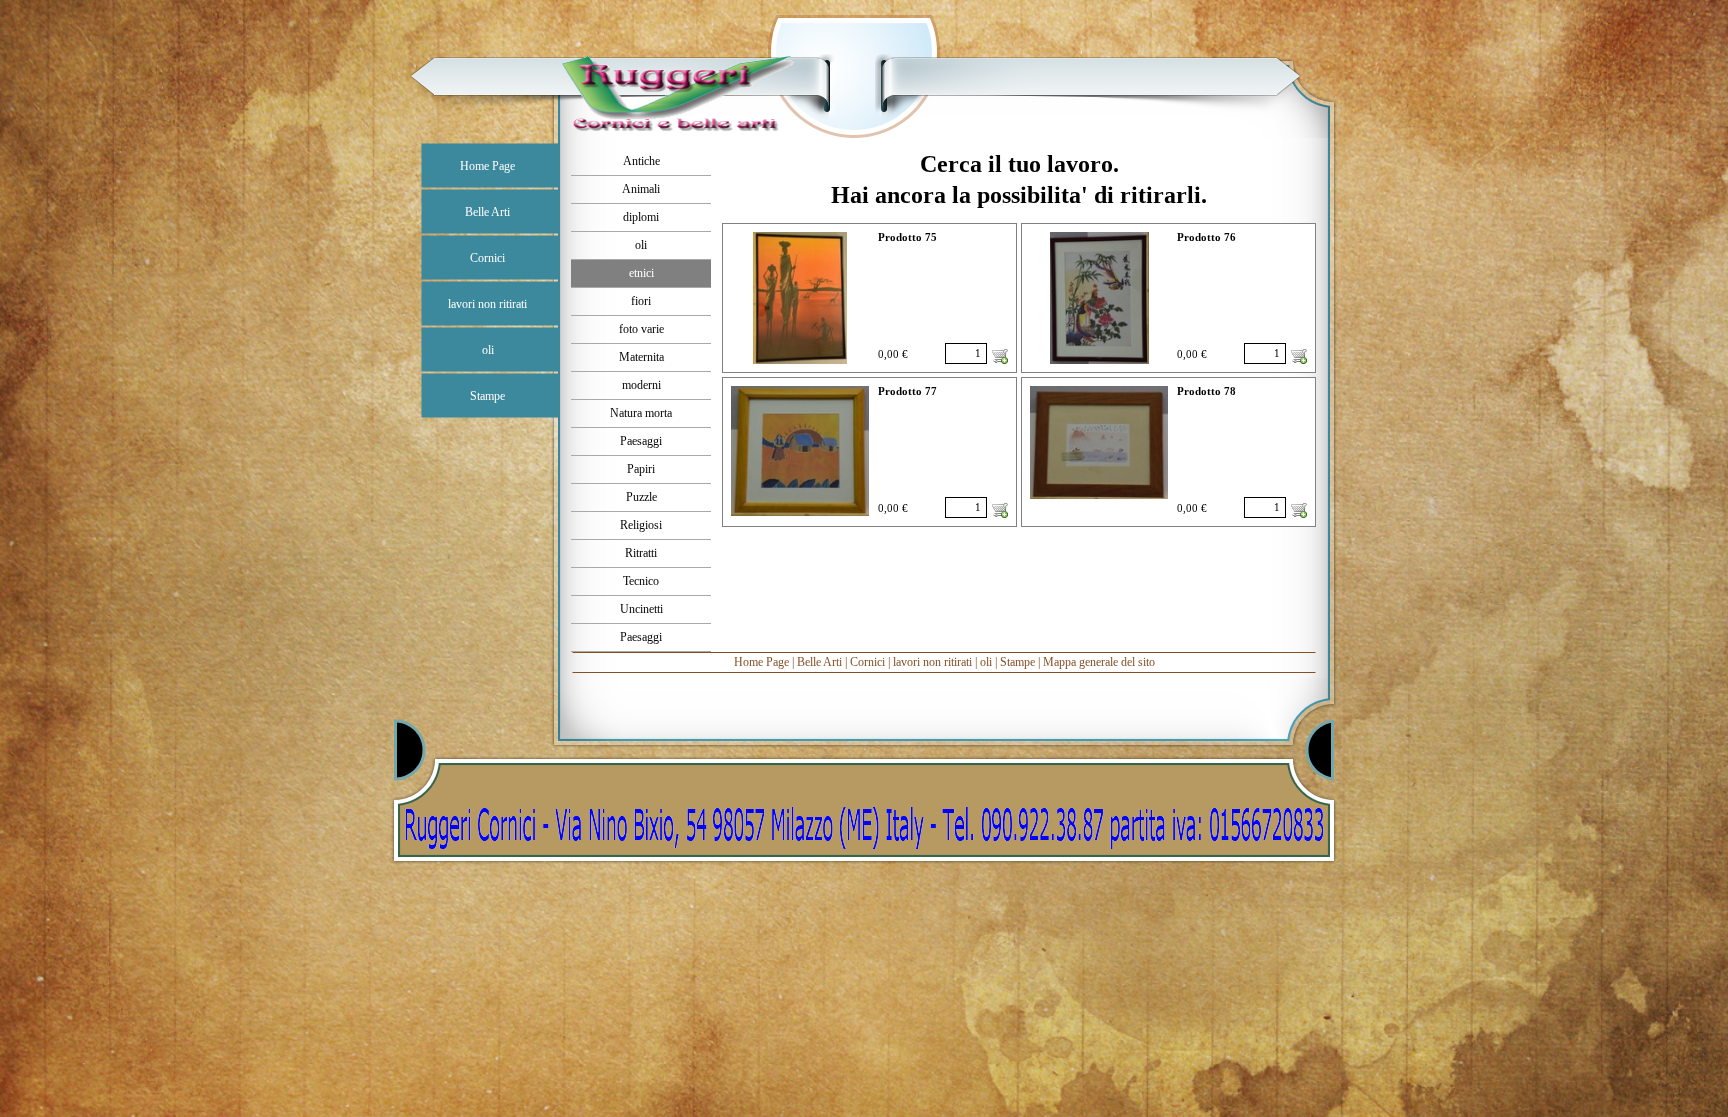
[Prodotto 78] (1099, 442)
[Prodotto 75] (800, 298)
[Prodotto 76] (1099, 298)
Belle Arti (819, 662)
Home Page (761, 662)
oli (986, 662)
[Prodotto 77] (800, 451)
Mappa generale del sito (1099, 662)
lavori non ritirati (932, 662)
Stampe (1017, 662)
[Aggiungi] (1000, 356)
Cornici (867, 662)
